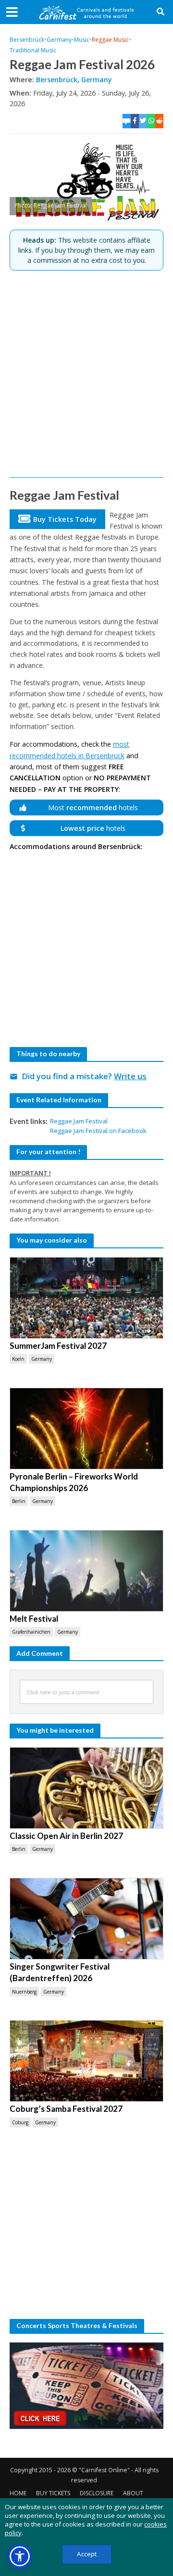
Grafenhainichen (31, 1632)
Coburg (20, 2122)
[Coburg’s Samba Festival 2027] (86, 2061)
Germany (59, 40)
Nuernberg (24, 1992)
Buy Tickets (53, 2493)
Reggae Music (110, 40)
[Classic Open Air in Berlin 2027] (86, 1788)
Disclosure (97, 2493)
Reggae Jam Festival (79, 1121)
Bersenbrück (27, 40)
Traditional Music (33, 50)
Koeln (18, 1359)
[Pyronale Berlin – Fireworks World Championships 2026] (86, 1429)
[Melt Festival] (86, 1571)
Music (82, 40)
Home (18, 2493)
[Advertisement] (86, 374)
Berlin (19, 1501)
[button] (20, 2556)
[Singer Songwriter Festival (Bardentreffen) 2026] (86, 1919)
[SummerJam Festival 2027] (86, 1298)
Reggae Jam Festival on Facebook (98, 1131)
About (133, 2493)
